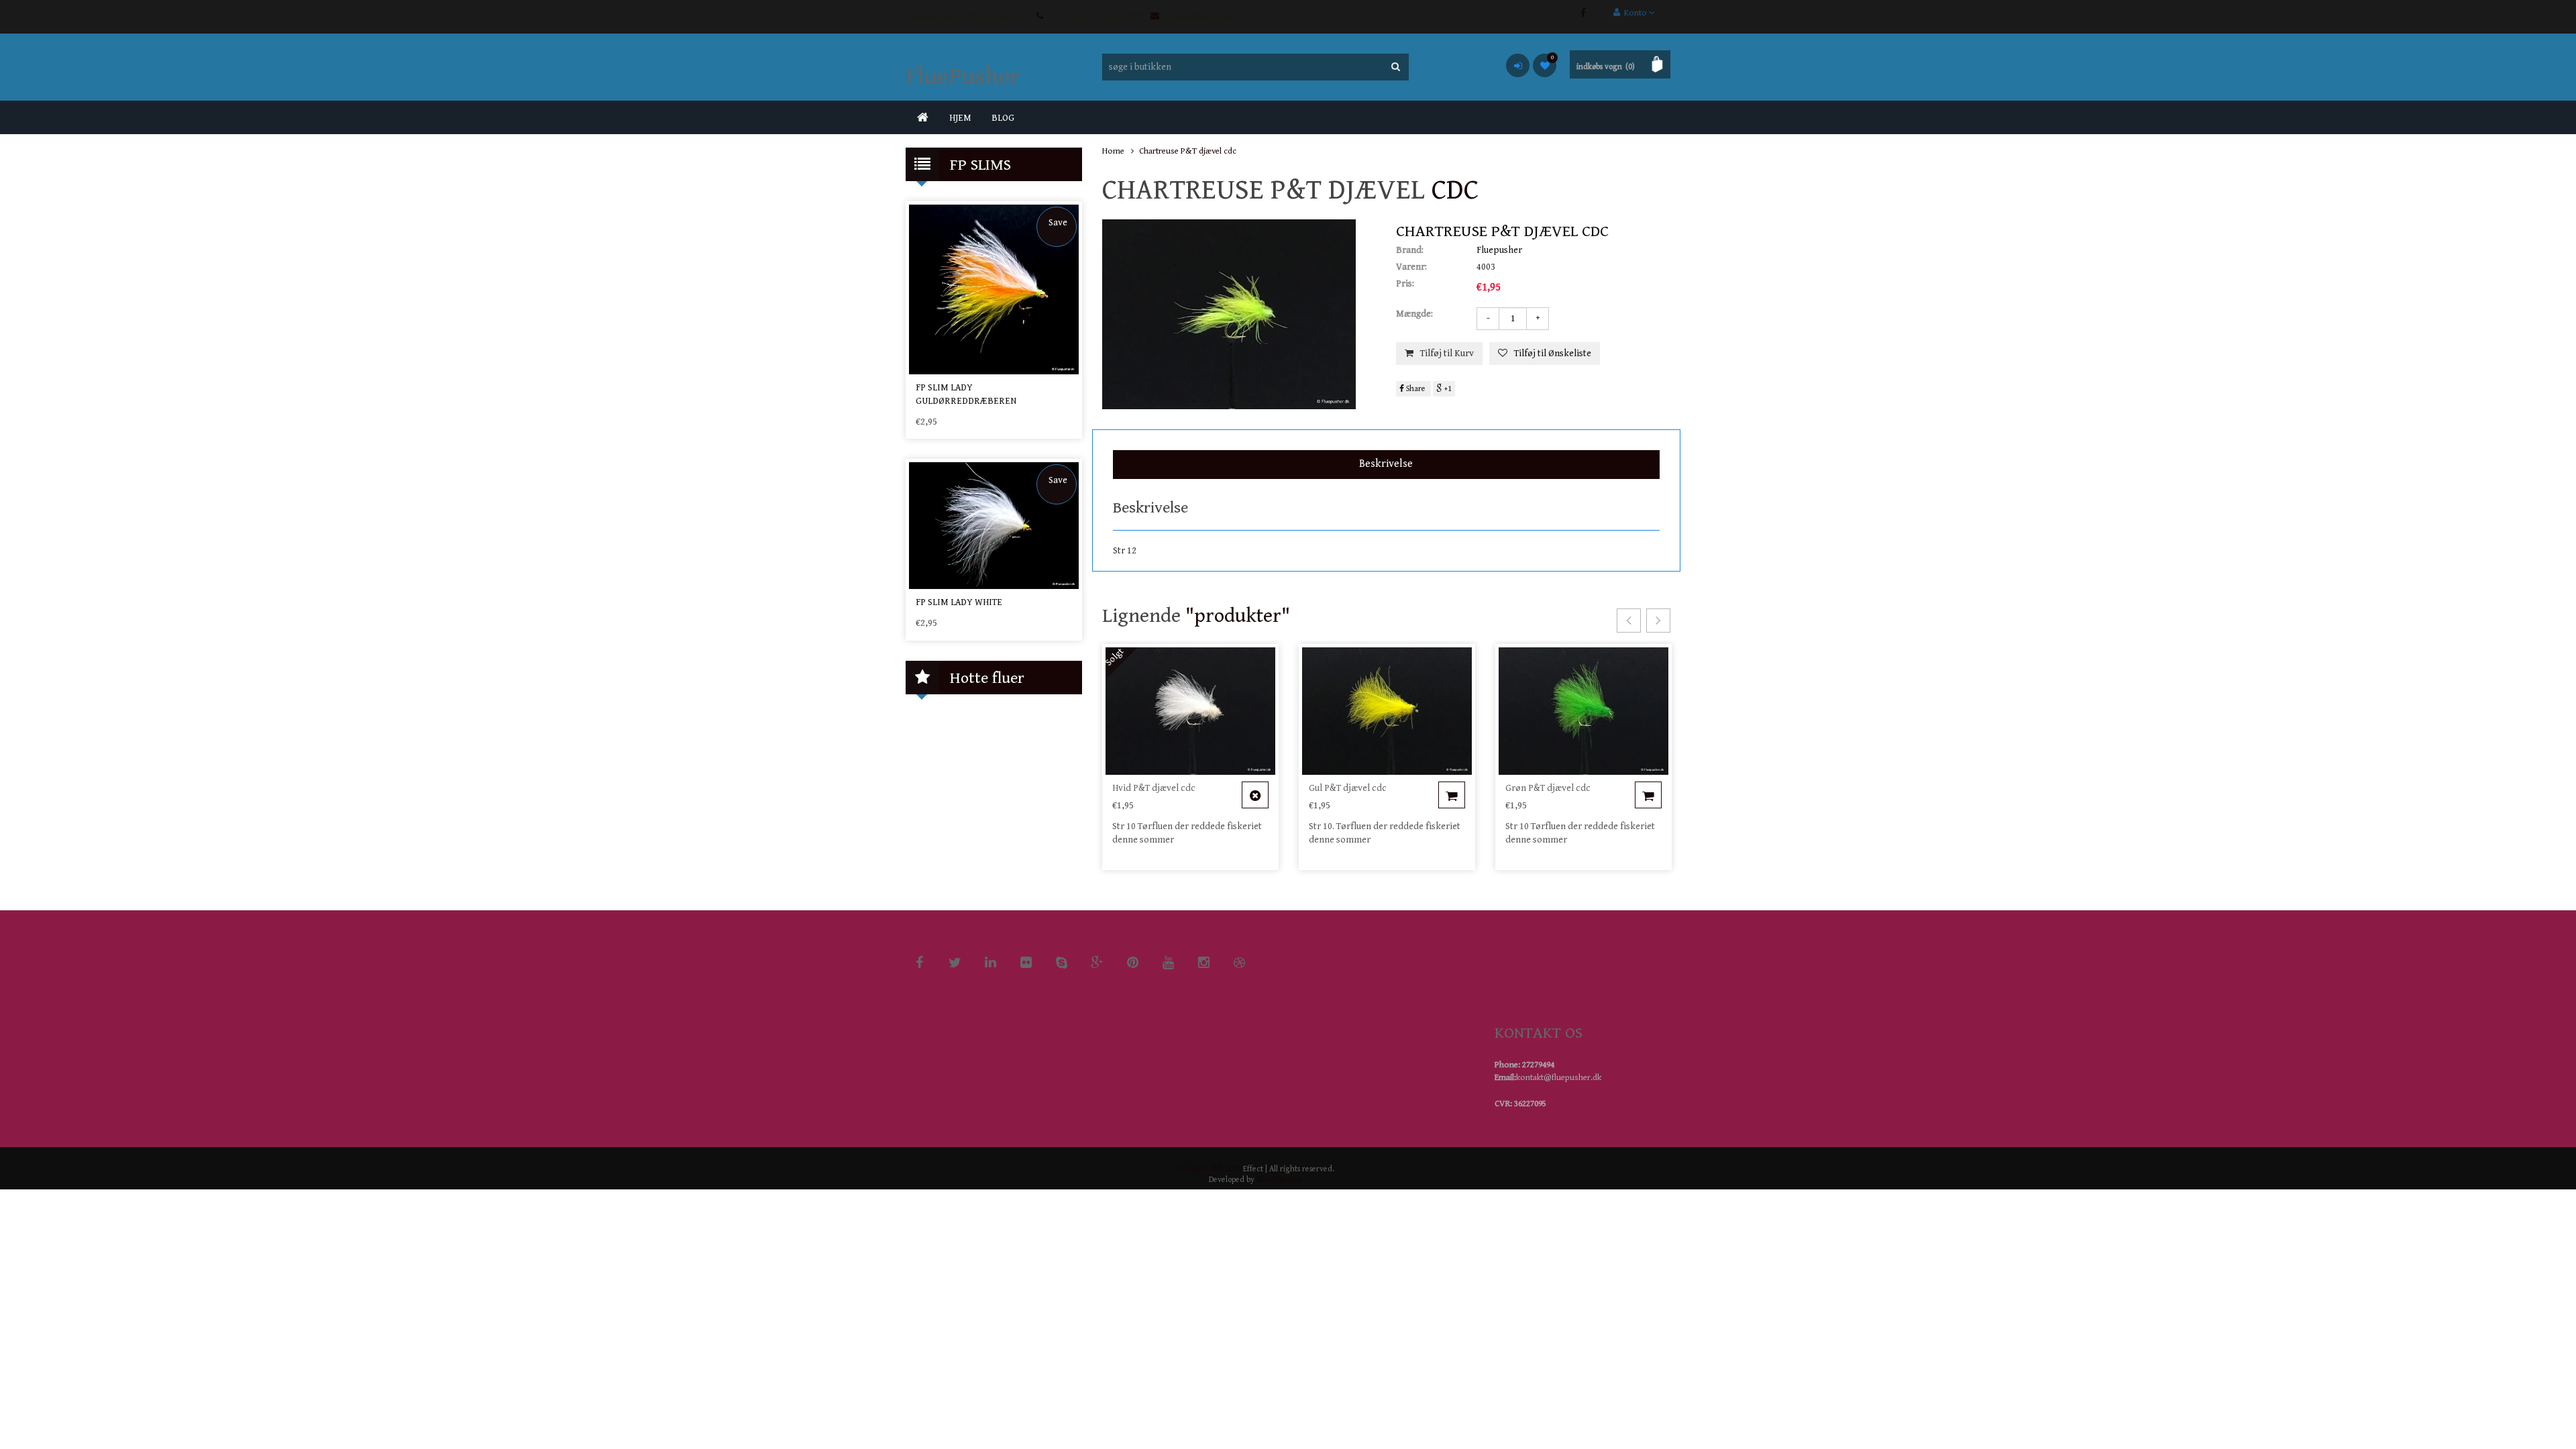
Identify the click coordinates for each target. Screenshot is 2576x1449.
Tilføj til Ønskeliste (1553, 354)
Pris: (1405, 284)
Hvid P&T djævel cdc (1154, 788)
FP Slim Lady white (959, 602)
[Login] (1518, 65)
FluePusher (963, 77)
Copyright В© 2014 (1208, 1169)
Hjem (960, 118)
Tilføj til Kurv (1447, 354)
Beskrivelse (1386, 464)
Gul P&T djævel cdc (1348, 788)
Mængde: (1414, 314)
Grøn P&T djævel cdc (1548, 788)
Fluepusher (1499, 250)
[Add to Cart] (1255, 795)
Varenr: (1411, 267)
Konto (1634, 13)
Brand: (1410, 250)
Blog (1003, 118)
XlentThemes (1279, 1180)
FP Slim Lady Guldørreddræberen (966, 394)
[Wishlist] (1545, 65)
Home (1113, 151)
